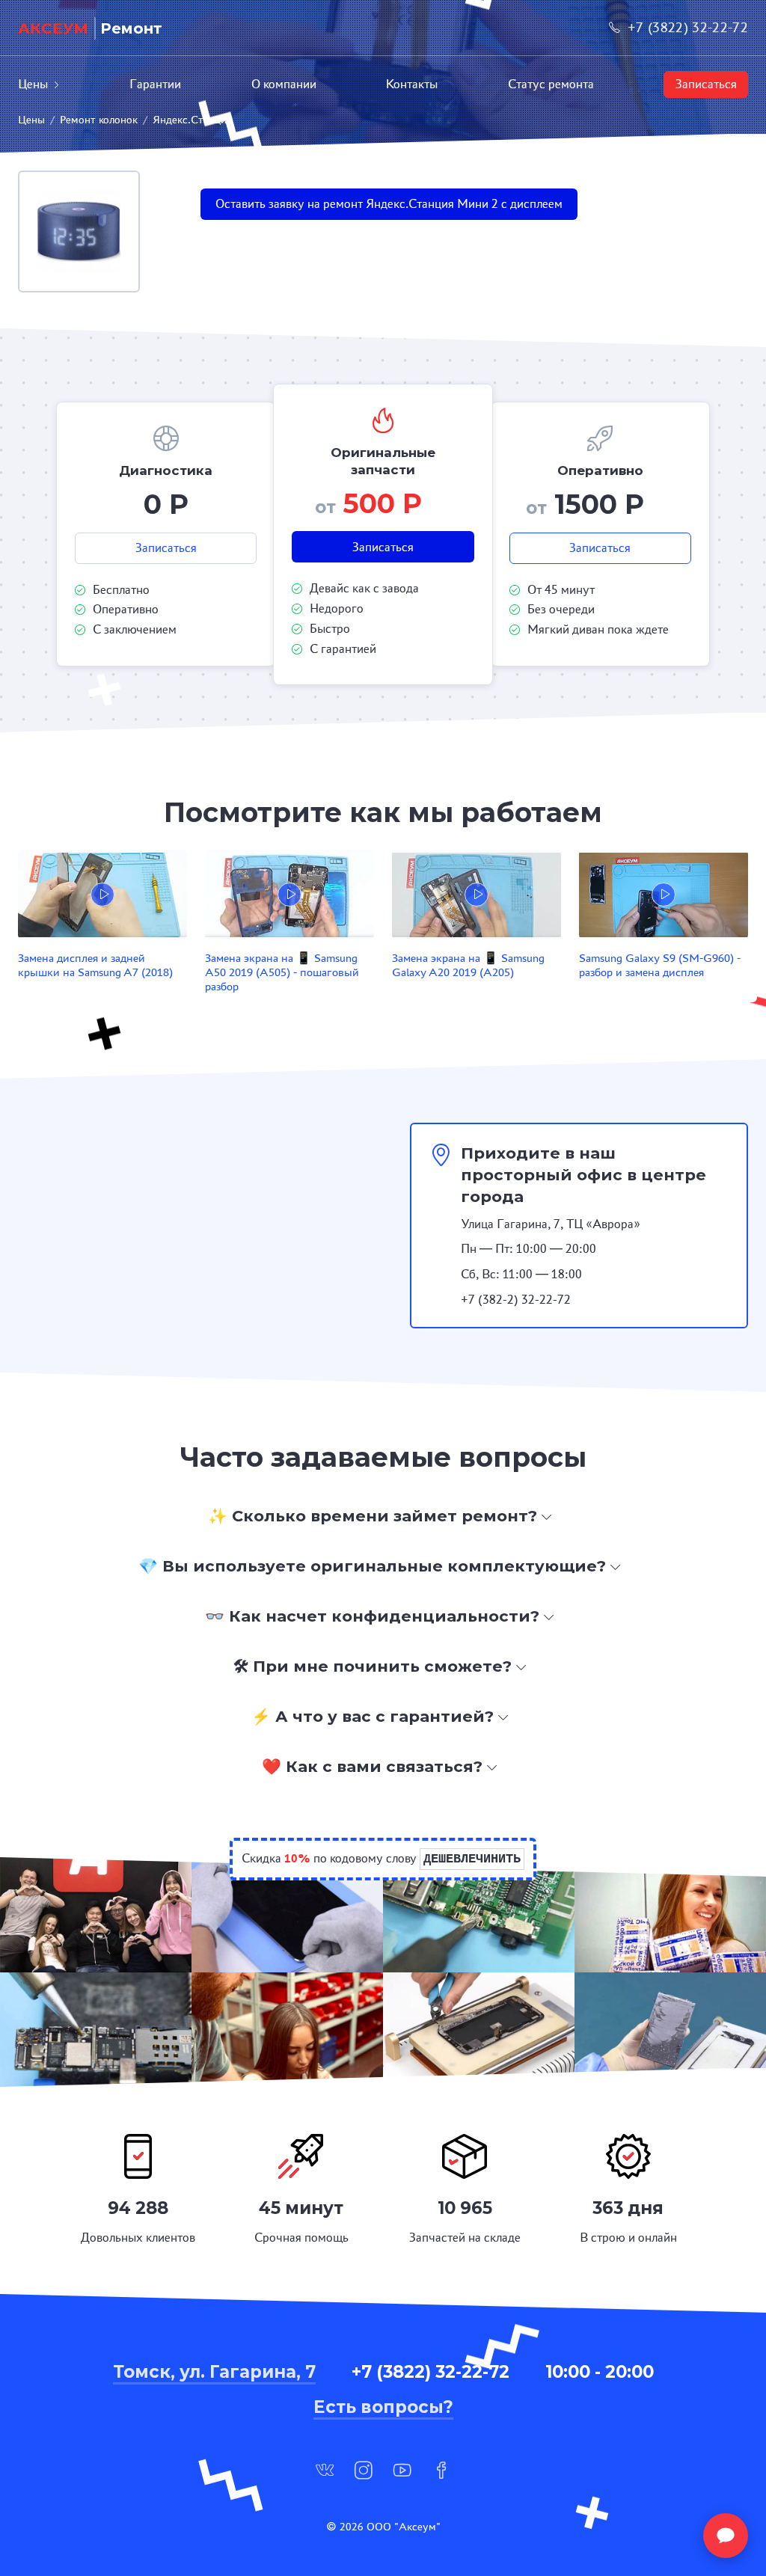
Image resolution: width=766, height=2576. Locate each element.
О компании (284, 84)
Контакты (412, 84)
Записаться (706, 84)
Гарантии (155, 84)
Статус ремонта (551, 84)
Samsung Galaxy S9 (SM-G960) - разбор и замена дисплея (660, 965)
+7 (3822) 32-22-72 (688, 27)
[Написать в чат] (726, 2536)
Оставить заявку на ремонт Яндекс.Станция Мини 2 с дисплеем (389, 204)
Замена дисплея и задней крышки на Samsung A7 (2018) (95, 965)
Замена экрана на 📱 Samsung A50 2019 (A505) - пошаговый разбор (282, 972)
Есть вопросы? (383, 2407)
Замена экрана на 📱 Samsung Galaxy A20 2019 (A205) (468, 965)
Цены (33, 84)
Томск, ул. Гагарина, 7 (214, 2372)
